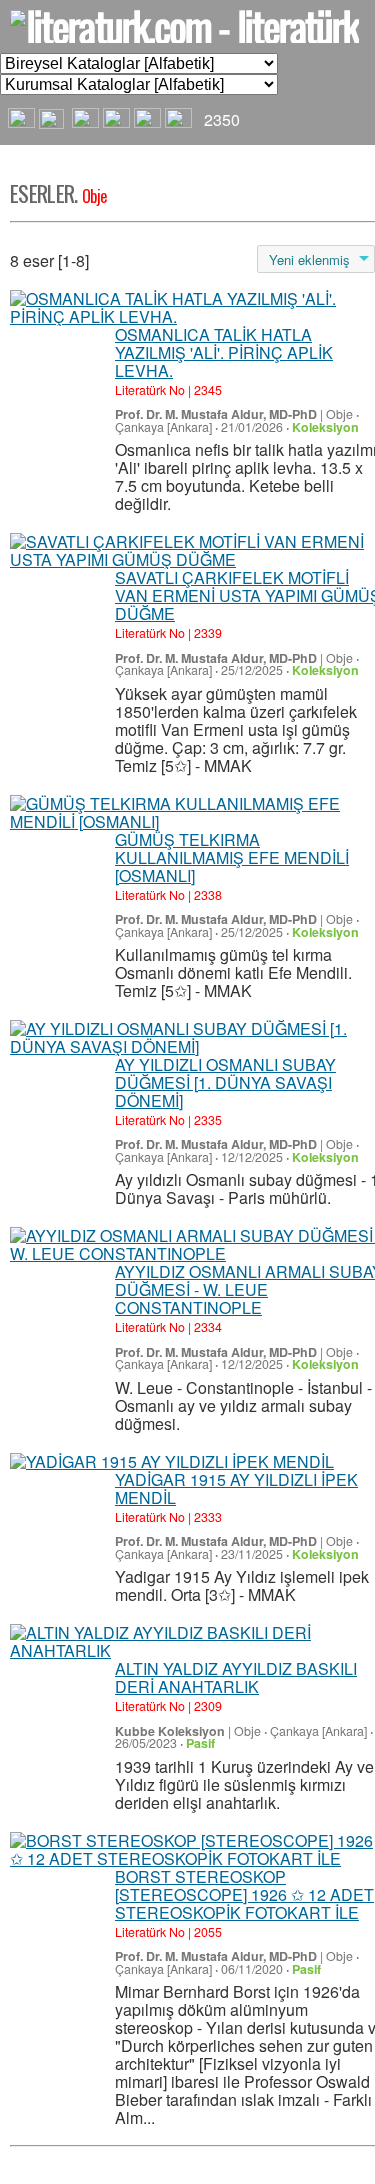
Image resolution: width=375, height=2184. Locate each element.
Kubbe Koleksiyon (170, 1731)
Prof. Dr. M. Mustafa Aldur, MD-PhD (216, 414)
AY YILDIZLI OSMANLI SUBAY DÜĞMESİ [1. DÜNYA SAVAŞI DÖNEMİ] (225, 1082)
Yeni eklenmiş (309, 260)
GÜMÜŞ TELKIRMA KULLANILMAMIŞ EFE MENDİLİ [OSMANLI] (232, 857)
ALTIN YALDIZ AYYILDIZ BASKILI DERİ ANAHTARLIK (236, 1677)
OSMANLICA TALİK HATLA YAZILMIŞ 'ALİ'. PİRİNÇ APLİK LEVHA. (224, 352)
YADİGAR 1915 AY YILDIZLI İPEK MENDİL (236, 1488)
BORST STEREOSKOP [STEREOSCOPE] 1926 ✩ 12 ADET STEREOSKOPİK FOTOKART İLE (244, 1894)
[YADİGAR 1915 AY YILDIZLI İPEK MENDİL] (172, 1462)
